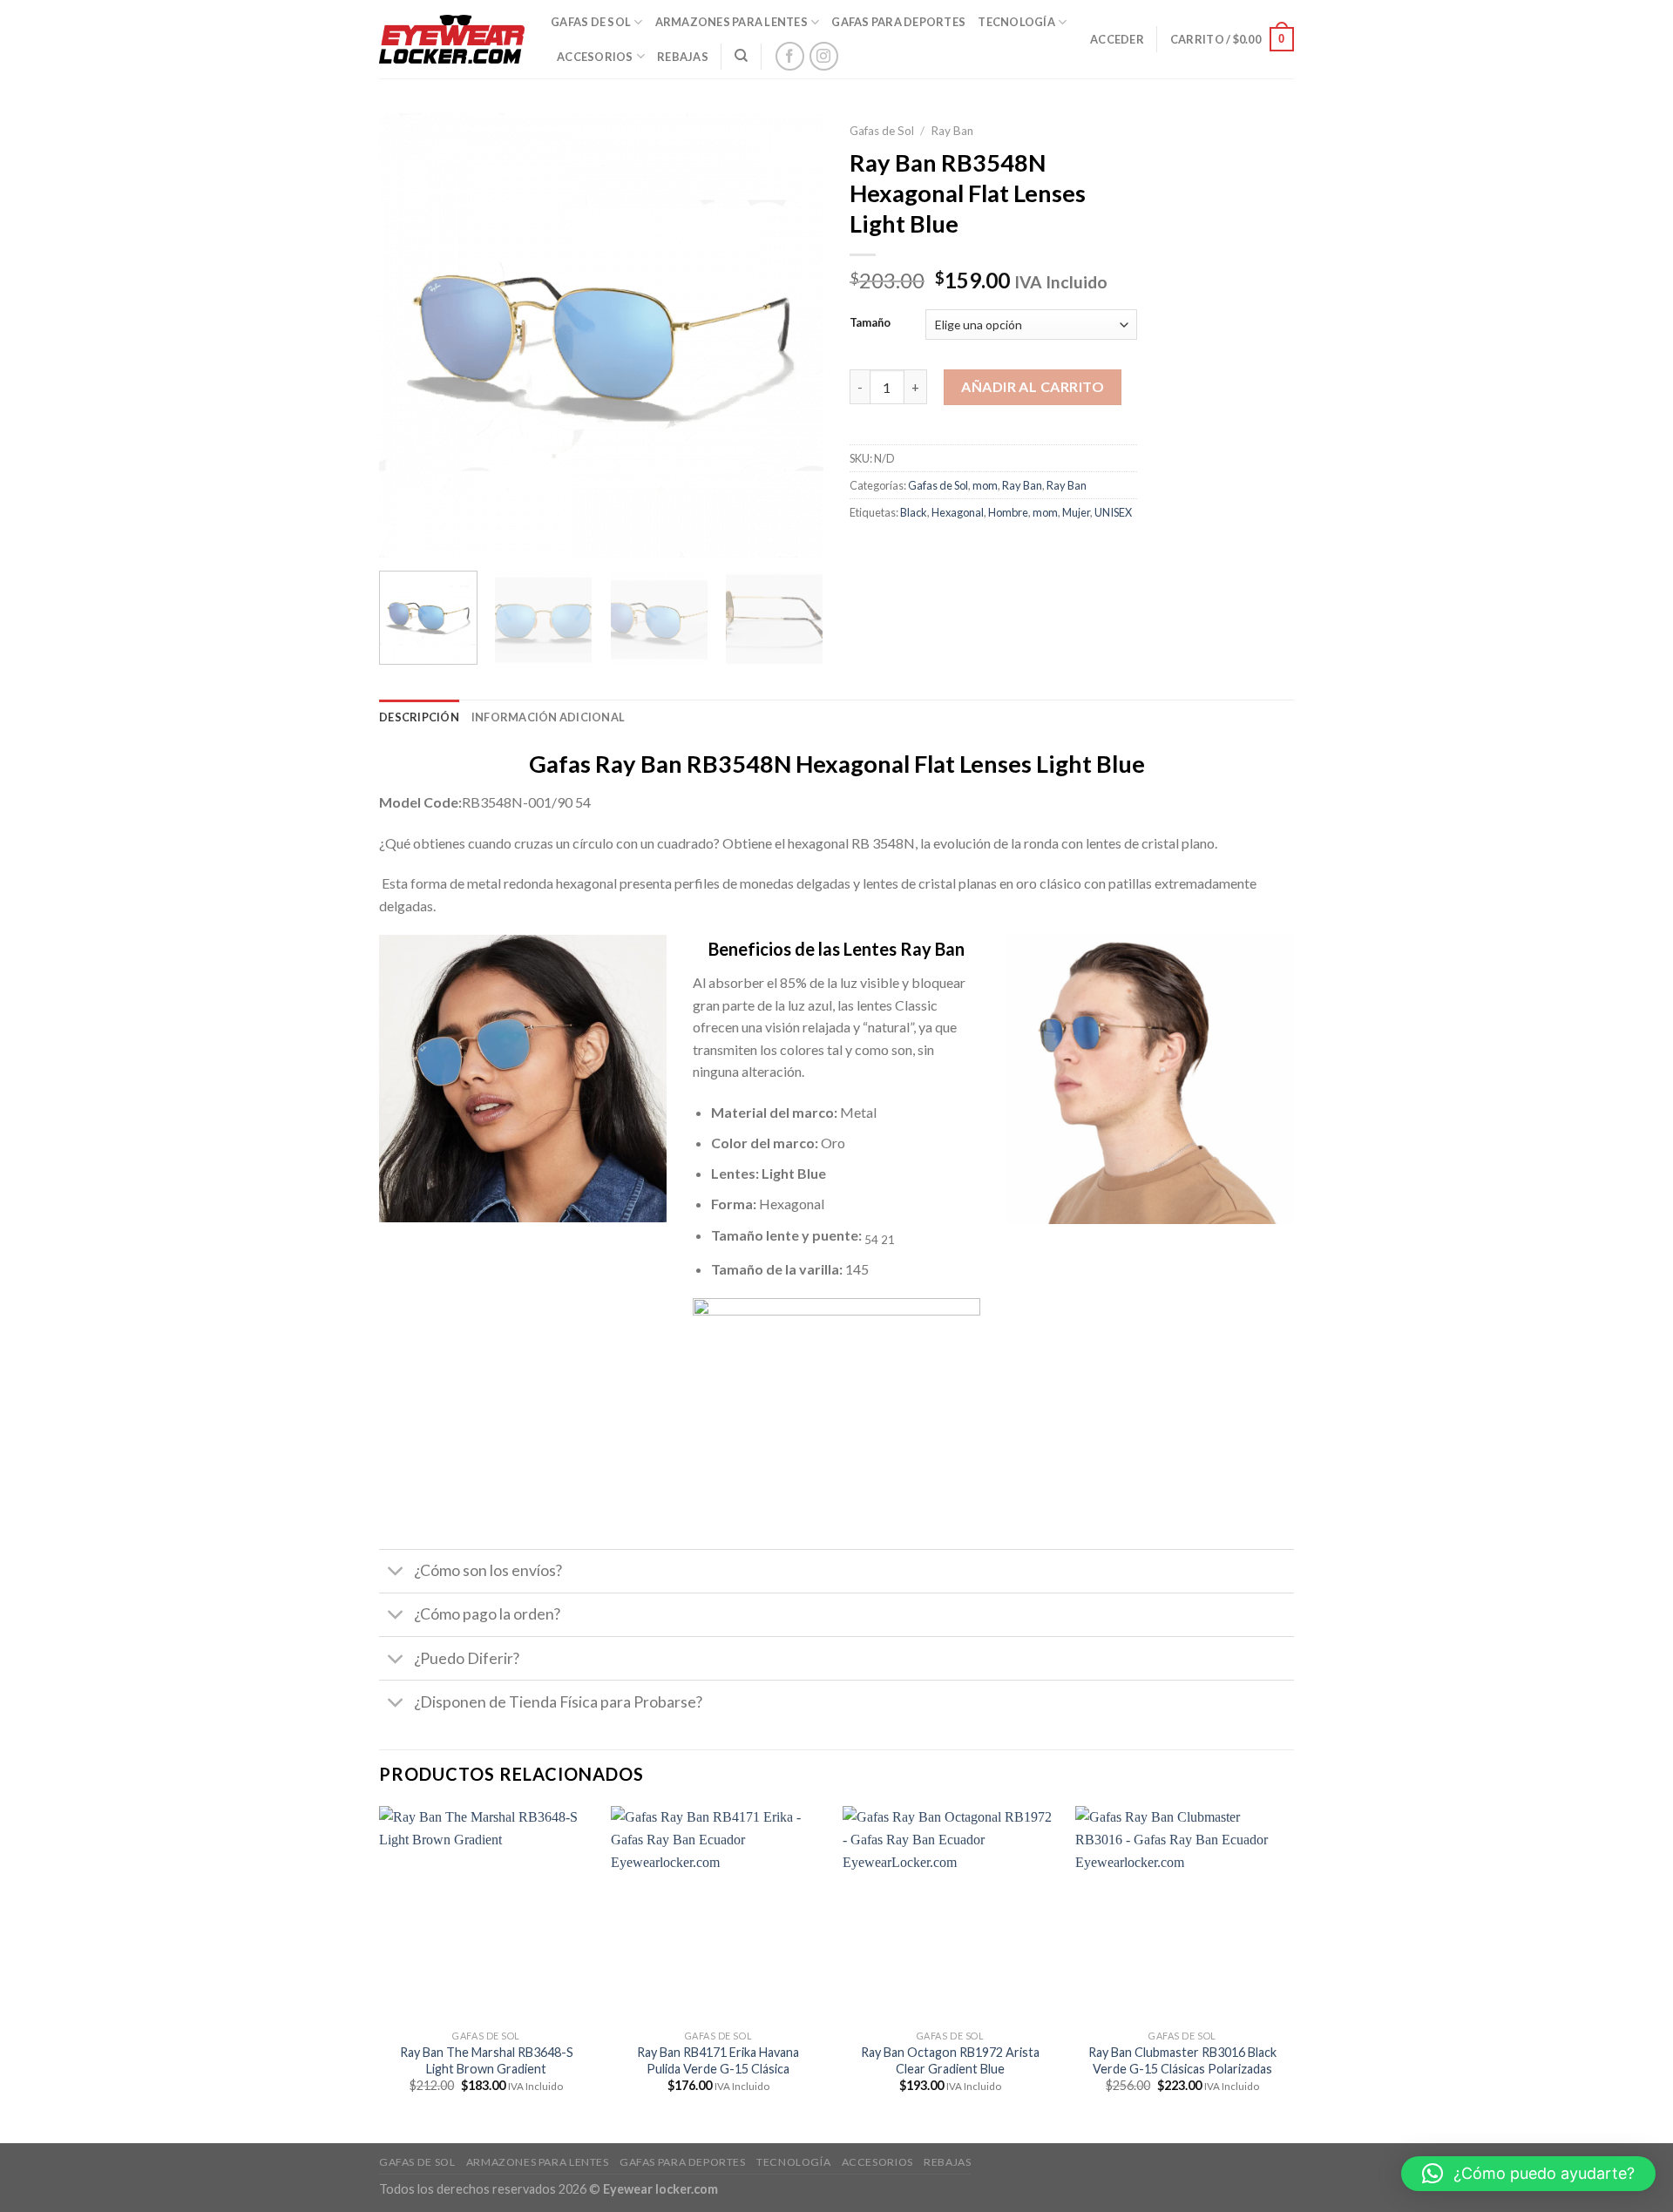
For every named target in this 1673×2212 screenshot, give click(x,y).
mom (985, 485)
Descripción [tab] (419, 717)
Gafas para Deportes (898, 22)
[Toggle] (396, 1573)
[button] (1528, 2174)
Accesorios (595, 57)
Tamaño (870, 323)
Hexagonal (958, 512)
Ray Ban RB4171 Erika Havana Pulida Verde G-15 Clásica (718, 2060)
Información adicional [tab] (548, 717)
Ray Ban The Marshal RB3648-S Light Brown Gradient (487, 2060)
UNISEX (1113, 512)
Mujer (1076, 512)
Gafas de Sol (882, 131)
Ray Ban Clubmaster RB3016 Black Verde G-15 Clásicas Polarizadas (1182, 2060)
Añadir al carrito (1033, 386)
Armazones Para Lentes (732, 22)
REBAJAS (683, 57)
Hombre (1008, 512)
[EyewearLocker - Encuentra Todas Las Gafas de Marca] (452, 39)
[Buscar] (741, 56)
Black (914, 512)
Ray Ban (952, 131)
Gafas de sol (591, 22)
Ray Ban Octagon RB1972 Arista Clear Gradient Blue (950, 2060)
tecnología (1016, 22)
